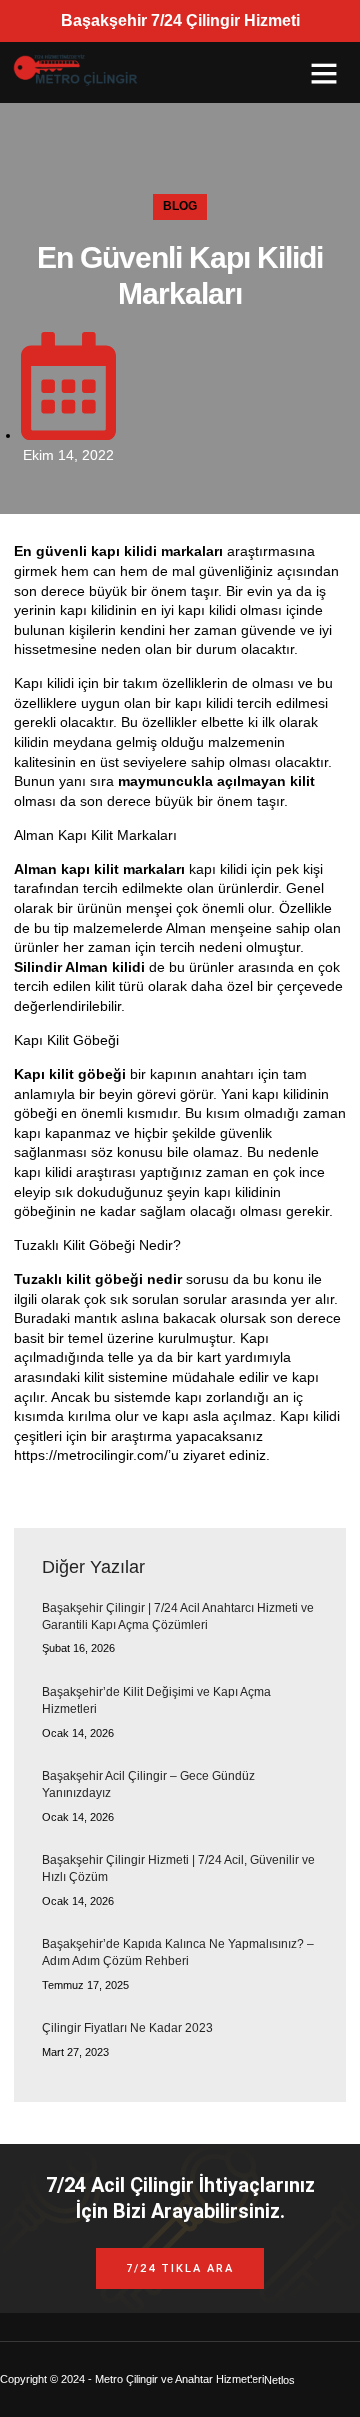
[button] (324, 73)
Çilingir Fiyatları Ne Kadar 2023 (127, 2028)
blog (180, 206)
